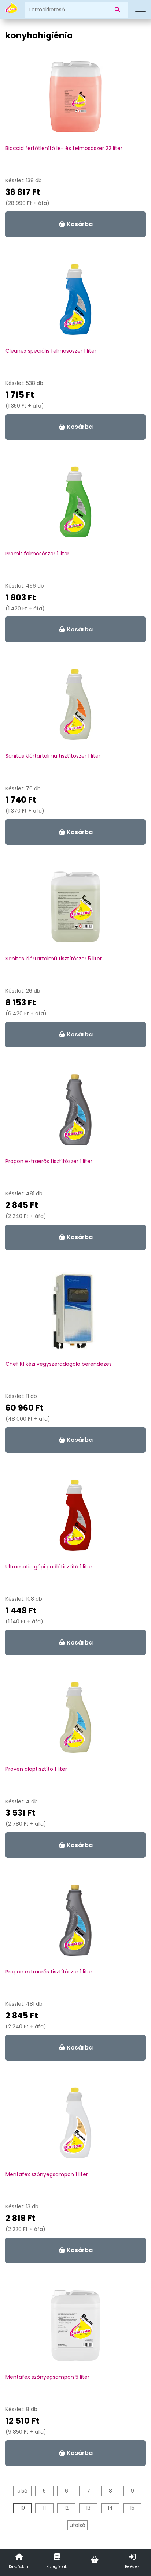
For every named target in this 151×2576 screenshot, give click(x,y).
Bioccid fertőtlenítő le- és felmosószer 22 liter (64, 148)
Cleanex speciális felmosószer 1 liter (51, 351)
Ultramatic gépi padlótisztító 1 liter (49, 1567)
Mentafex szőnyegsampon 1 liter (47, 2174)
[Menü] (140, 10)
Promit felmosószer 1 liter (37, 554)
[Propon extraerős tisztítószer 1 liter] (75, 1113)
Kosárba (79, 224)
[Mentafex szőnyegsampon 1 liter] (75, 2126)
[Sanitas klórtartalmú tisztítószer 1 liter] (75, 708)
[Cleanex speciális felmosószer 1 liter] (75, 303)
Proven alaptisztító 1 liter (36, 1769)
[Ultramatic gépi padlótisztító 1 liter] (75, 1519)
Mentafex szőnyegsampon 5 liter (47, 2377)
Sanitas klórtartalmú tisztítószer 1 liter (53, 756)
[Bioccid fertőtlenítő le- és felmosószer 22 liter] (75, 100)
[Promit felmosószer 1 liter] (75, 506)
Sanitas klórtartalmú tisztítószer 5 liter (54, 959)
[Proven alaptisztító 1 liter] (75, 1721)
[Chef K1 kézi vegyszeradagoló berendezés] (75, 1316)
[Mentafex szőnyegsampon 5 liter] (75, 2329)
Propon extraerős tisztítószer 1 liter (49, 1161)
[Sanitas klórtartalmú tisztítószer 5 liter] (75, 911)
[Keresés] (119, 10)
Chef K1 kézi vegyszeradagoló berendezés (59, 1364)
